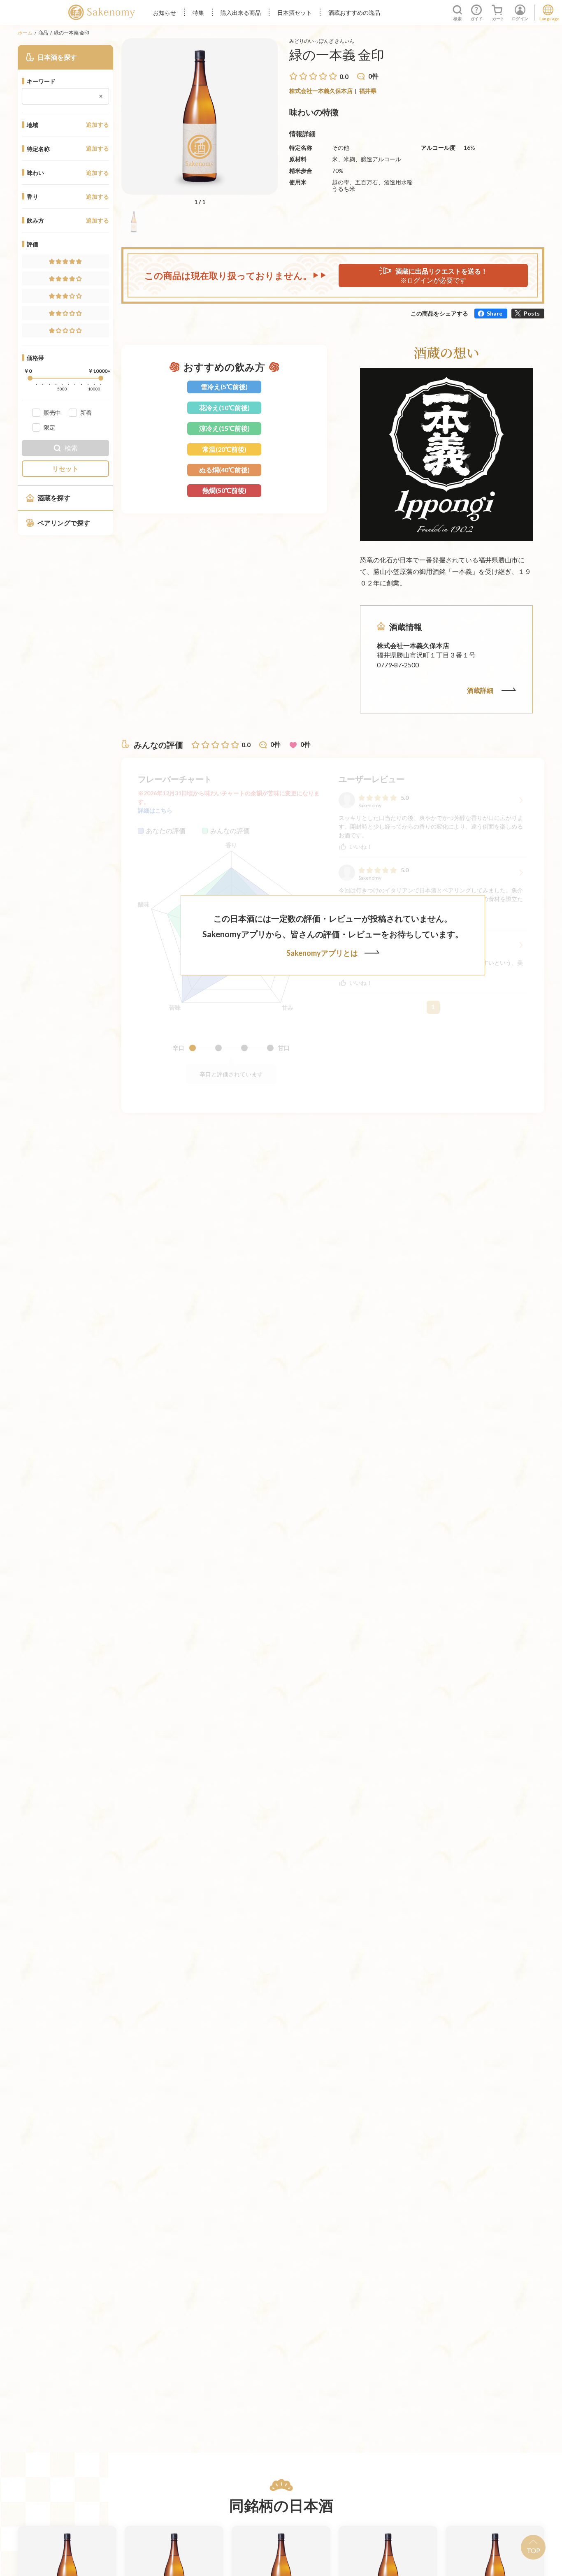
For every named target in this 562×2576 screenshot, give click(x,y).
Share (495, 313)
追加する (98, 125)
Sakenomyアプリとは (322, 953)
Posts (532, 313)
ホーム (25, 33)
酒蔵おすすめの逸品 (354, 13)
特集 (198, 13)
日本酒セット (295, 13)
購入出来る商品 (241, 13)
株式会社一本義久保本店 (321, 91)
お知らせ (165, 13)
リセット (65, 468)
